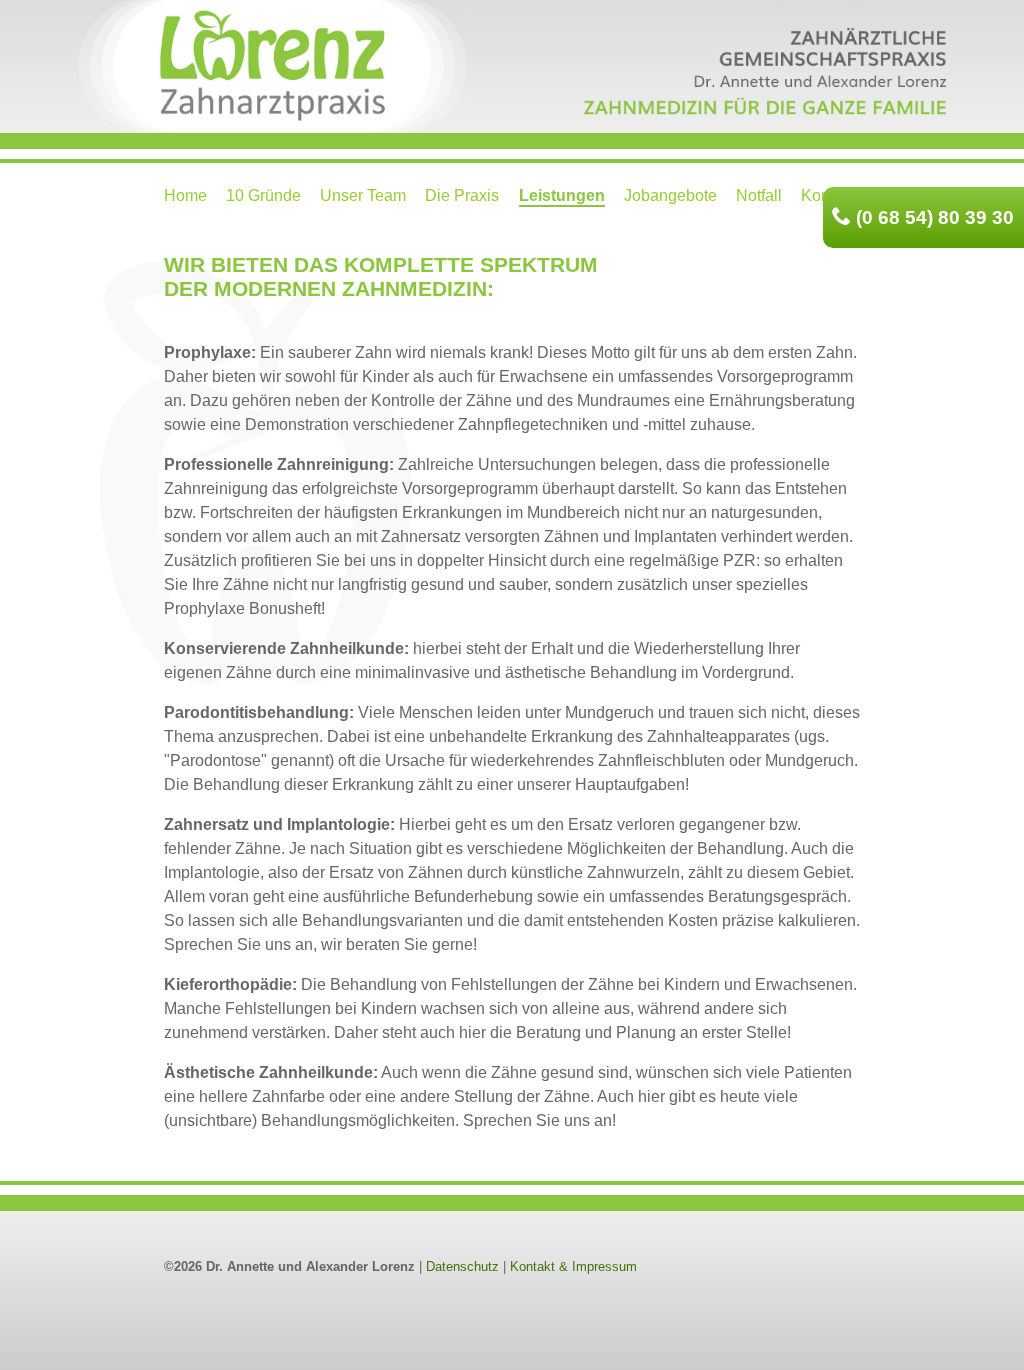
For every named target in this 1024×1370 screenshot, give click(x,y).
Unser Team (363, 195)
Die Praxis (462, 195)
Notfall (759, 195)
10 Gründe (263, 195)
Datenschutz (462, 1266)
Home (185, 195)
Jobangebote (670, 195)
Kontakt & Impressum (573, 1266)
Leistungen (562, 195)
